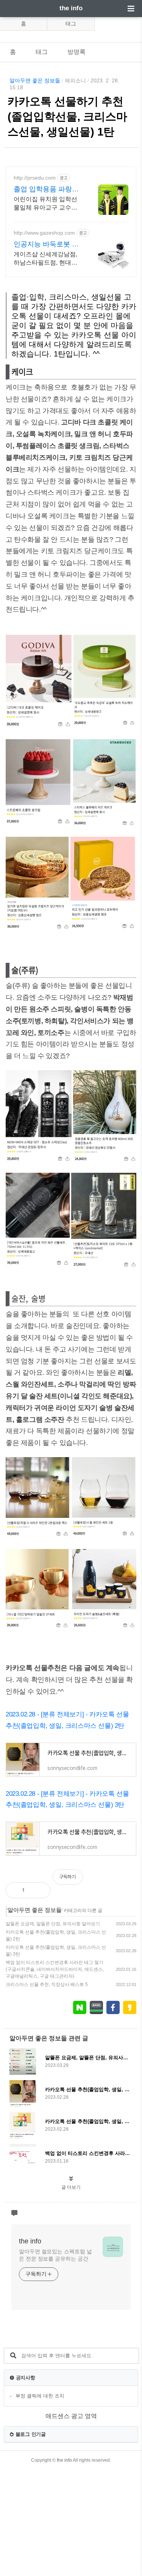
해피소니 (75, 80)
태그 (71, 24)
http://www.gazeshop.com (44, 233)
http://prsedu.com (35, 178)
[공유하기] (38, 1890)
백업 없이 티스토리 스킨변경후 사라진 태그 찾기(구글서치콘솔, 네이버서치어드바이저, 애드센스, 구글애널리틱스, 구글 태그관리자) (55, 1969)
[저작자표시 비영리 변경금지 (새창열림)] (126, 1881)
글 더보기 (71, 2187)
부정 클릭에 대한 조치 (40, 2396)
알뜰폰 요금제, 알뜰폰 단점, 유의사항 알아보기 (53, 1924)
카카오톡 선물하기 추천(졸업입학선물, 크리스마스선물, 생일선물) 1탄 (67, 117)
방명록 (76, 52)
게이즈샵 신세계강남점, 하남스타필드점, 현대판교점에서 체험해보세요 (45, 259)
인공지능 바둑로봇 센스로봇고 (46, 245)
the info (71, 8)
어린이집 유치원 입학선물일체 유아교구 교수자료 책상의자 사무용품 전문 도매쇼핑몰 (46, 204)
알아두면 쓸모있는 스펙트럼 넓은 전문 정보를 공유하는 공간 (55, 2255)
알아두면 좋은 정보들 (35, 80)
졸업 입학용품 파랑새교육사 (46, 189)
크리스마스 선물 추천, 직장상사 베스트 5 (47, 1984)
